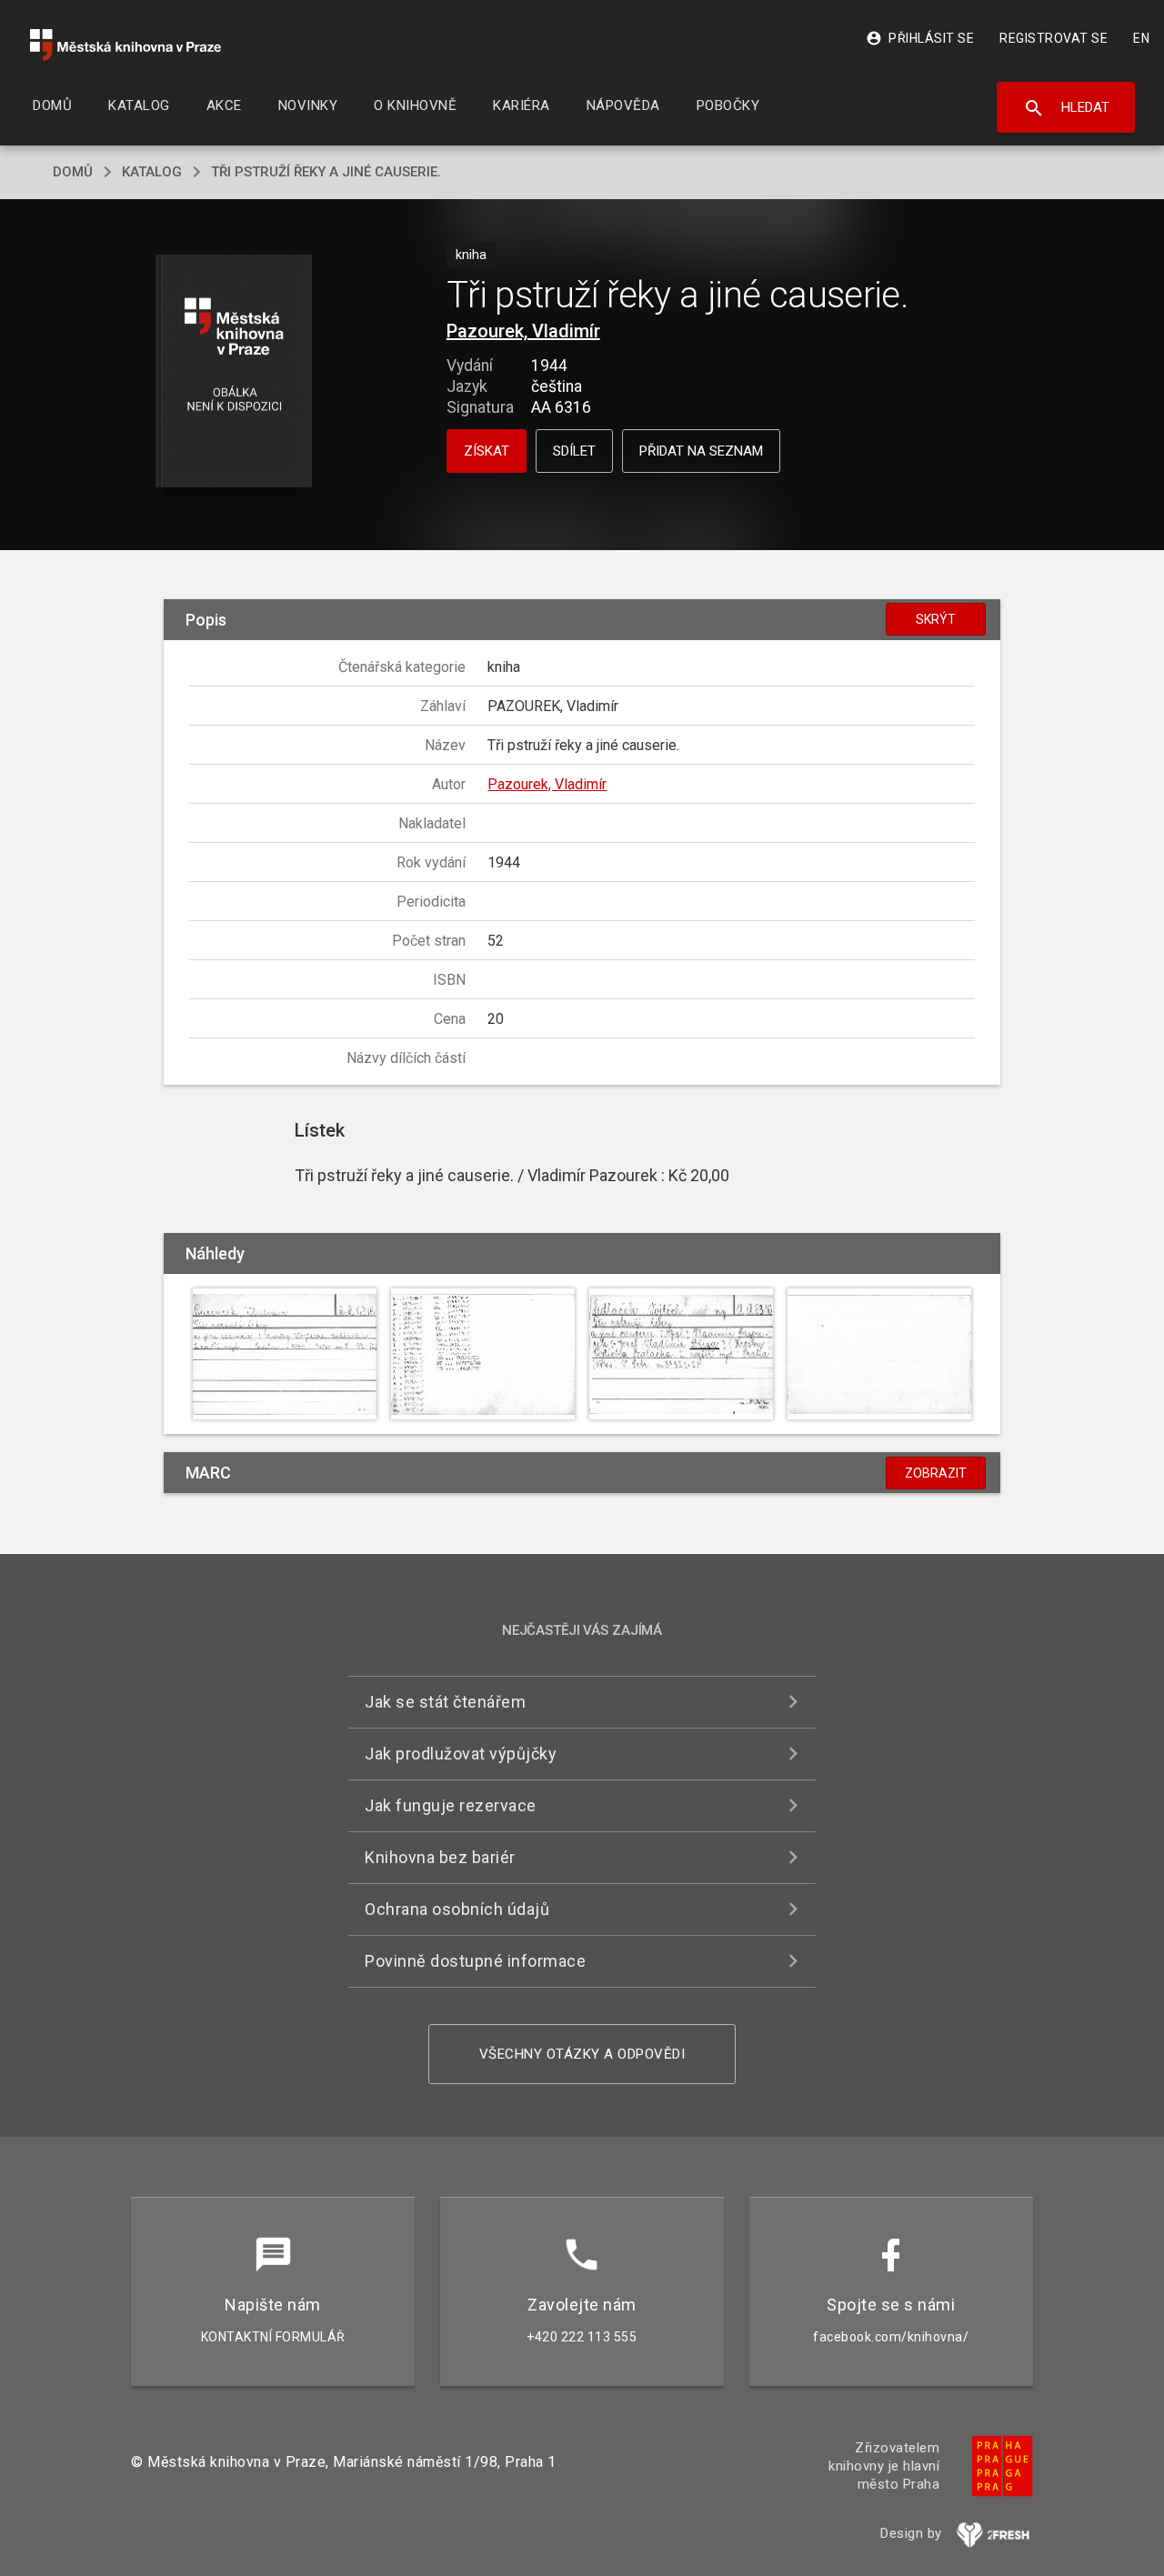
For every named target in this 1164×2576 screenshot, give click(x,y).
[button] (234, 372)
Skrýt (936, 619)
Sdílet (574, 451)
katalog (152, 172)
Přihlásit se (920, 38)
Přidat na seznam (701, 451)
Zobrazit (936, 1473)
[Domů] (125, 45)
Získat (487, 451)
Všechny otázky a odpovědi (582, 2054)
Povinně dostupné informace (475, 1961)
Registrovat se (1054, 38)
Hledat (1066, 108)
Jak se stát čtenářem (445, 1702)
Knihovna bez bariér (440, 1857)
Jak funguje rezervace (451, 1805)
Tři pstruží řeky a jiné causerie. (326, 172)
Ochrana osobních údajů (457, 1909)
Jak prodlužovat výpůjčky (461, 1754)
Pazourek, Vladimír (523, 331)
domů (73, 172)
